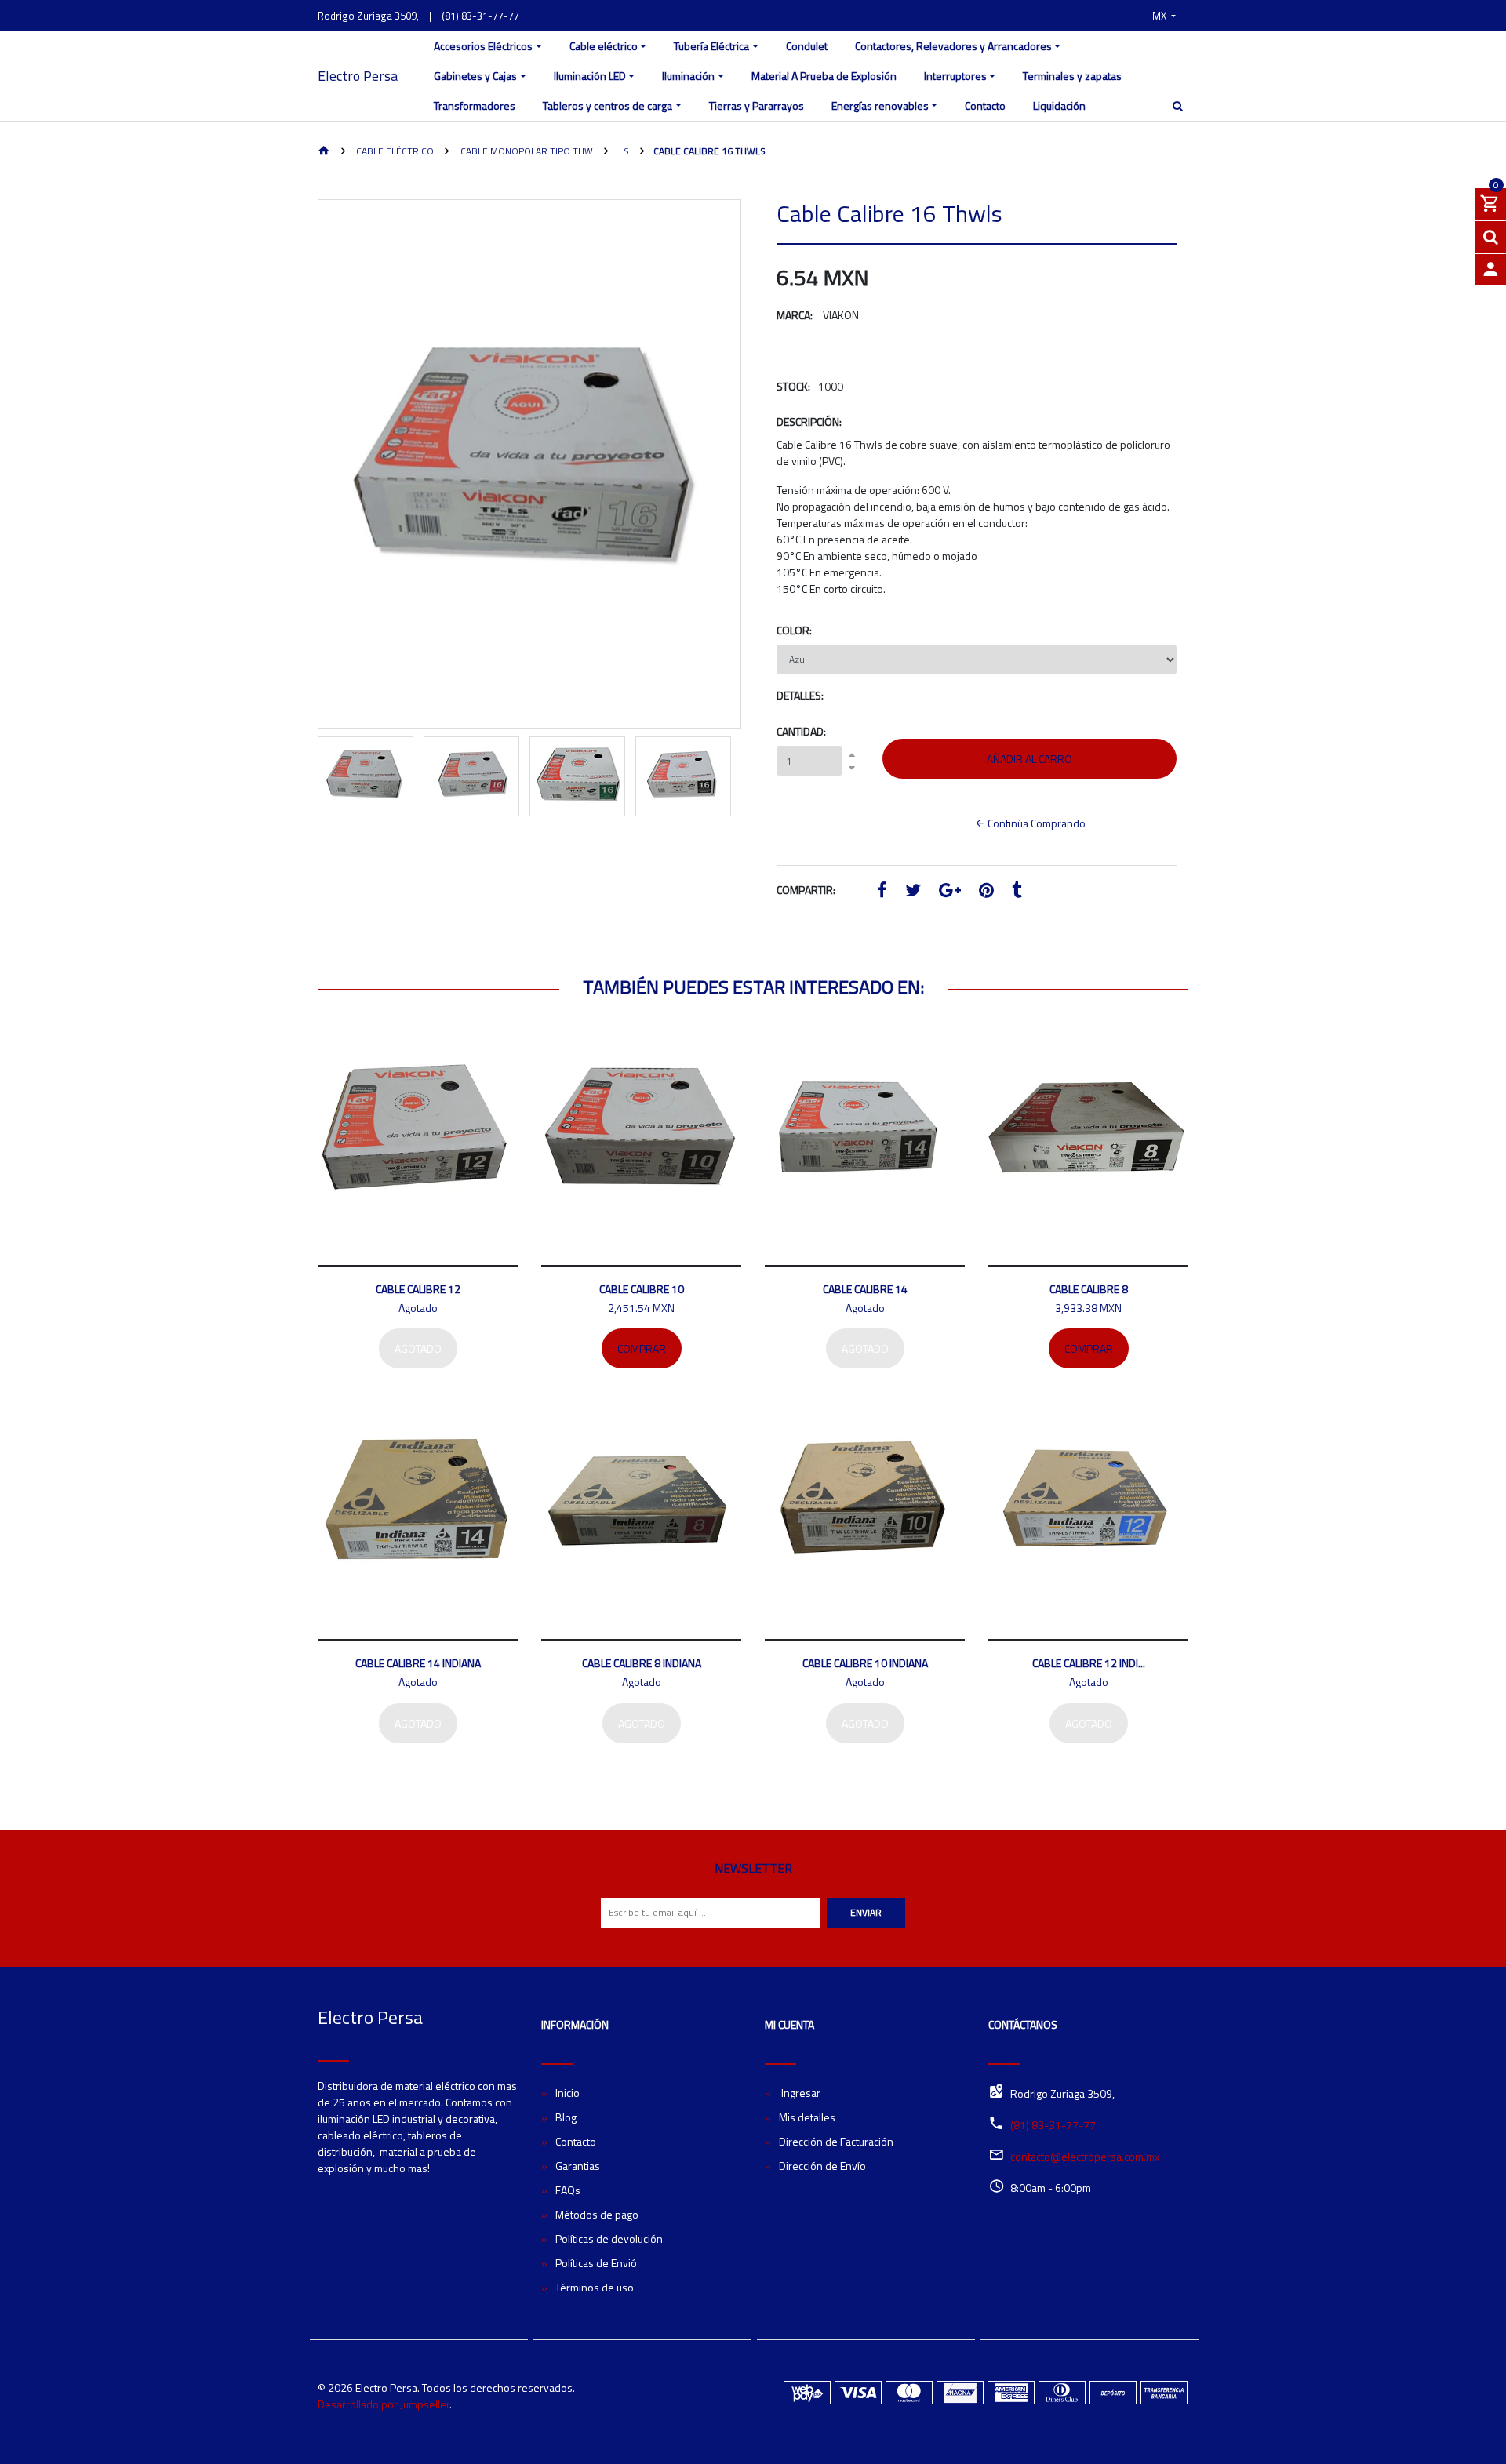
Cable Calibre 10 (642, 1289)
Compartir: (806, 890)
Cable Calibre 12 (418, 1289)
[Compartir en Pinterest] (986, 892)
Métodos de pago (597, 2214)
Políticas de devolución (609, 2239)
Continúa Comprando (1035, 823)
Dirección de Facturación (836, 2141)
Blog (566, 2117)
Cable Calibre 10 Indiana (865, 1663)
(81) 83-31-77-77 (480, 16)
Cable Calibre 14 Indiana (418, 1663)
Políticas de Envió (596, 2263)
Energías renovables (880, 105)
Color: (794, 630)
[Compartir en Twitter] (913, 892)
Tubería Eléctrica (711, 46)
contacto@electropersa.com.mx (1085, 2156)
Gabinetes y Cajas (475, 76)
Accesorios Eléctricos (483, 46)
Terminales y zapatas (1072, 76)
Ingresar (800, 2093)
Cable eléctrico (604, 46)
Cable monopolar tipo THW (526, 151)
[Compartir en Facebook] (882, 892)
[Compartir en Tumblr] (1017, 892)
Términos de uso (595, 2287)
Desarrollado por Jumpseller (384, 2404)
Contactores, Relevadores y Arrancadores (953, 46)
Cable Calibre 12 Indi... (1089, 1663)
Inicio (567, 2093)
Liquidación (1059, 105)
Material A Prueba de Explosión (824, 76)
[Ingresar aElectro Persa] (1490, 270)
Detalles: (800, 695)
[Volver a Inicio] (324, 152)
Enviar (866, 1912)
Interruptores (955, 76)
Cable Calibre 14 (865, 1289)
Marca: (795, 315)
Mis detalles (807, 2117)
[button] (1164, 16)
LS (623, 151)
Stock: (793, 386)
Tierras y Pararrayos (757, 105)
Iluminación (688, 76)
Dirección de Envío (822, 2166)
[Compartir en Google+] (950, 892)
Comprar (642, 1348)
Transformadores (475, 105)
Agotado (418, 1348)
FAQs (568, 2190)
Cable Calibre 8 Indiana (642, 1663)
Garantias (578, 2166)
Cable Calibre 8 (1089, 1289)
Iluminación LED (590, 76)
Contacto (985, 105)
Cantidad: (801, 731)
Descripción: (809, 422)
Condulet (807, 46)
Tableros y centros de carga (607, 105)
